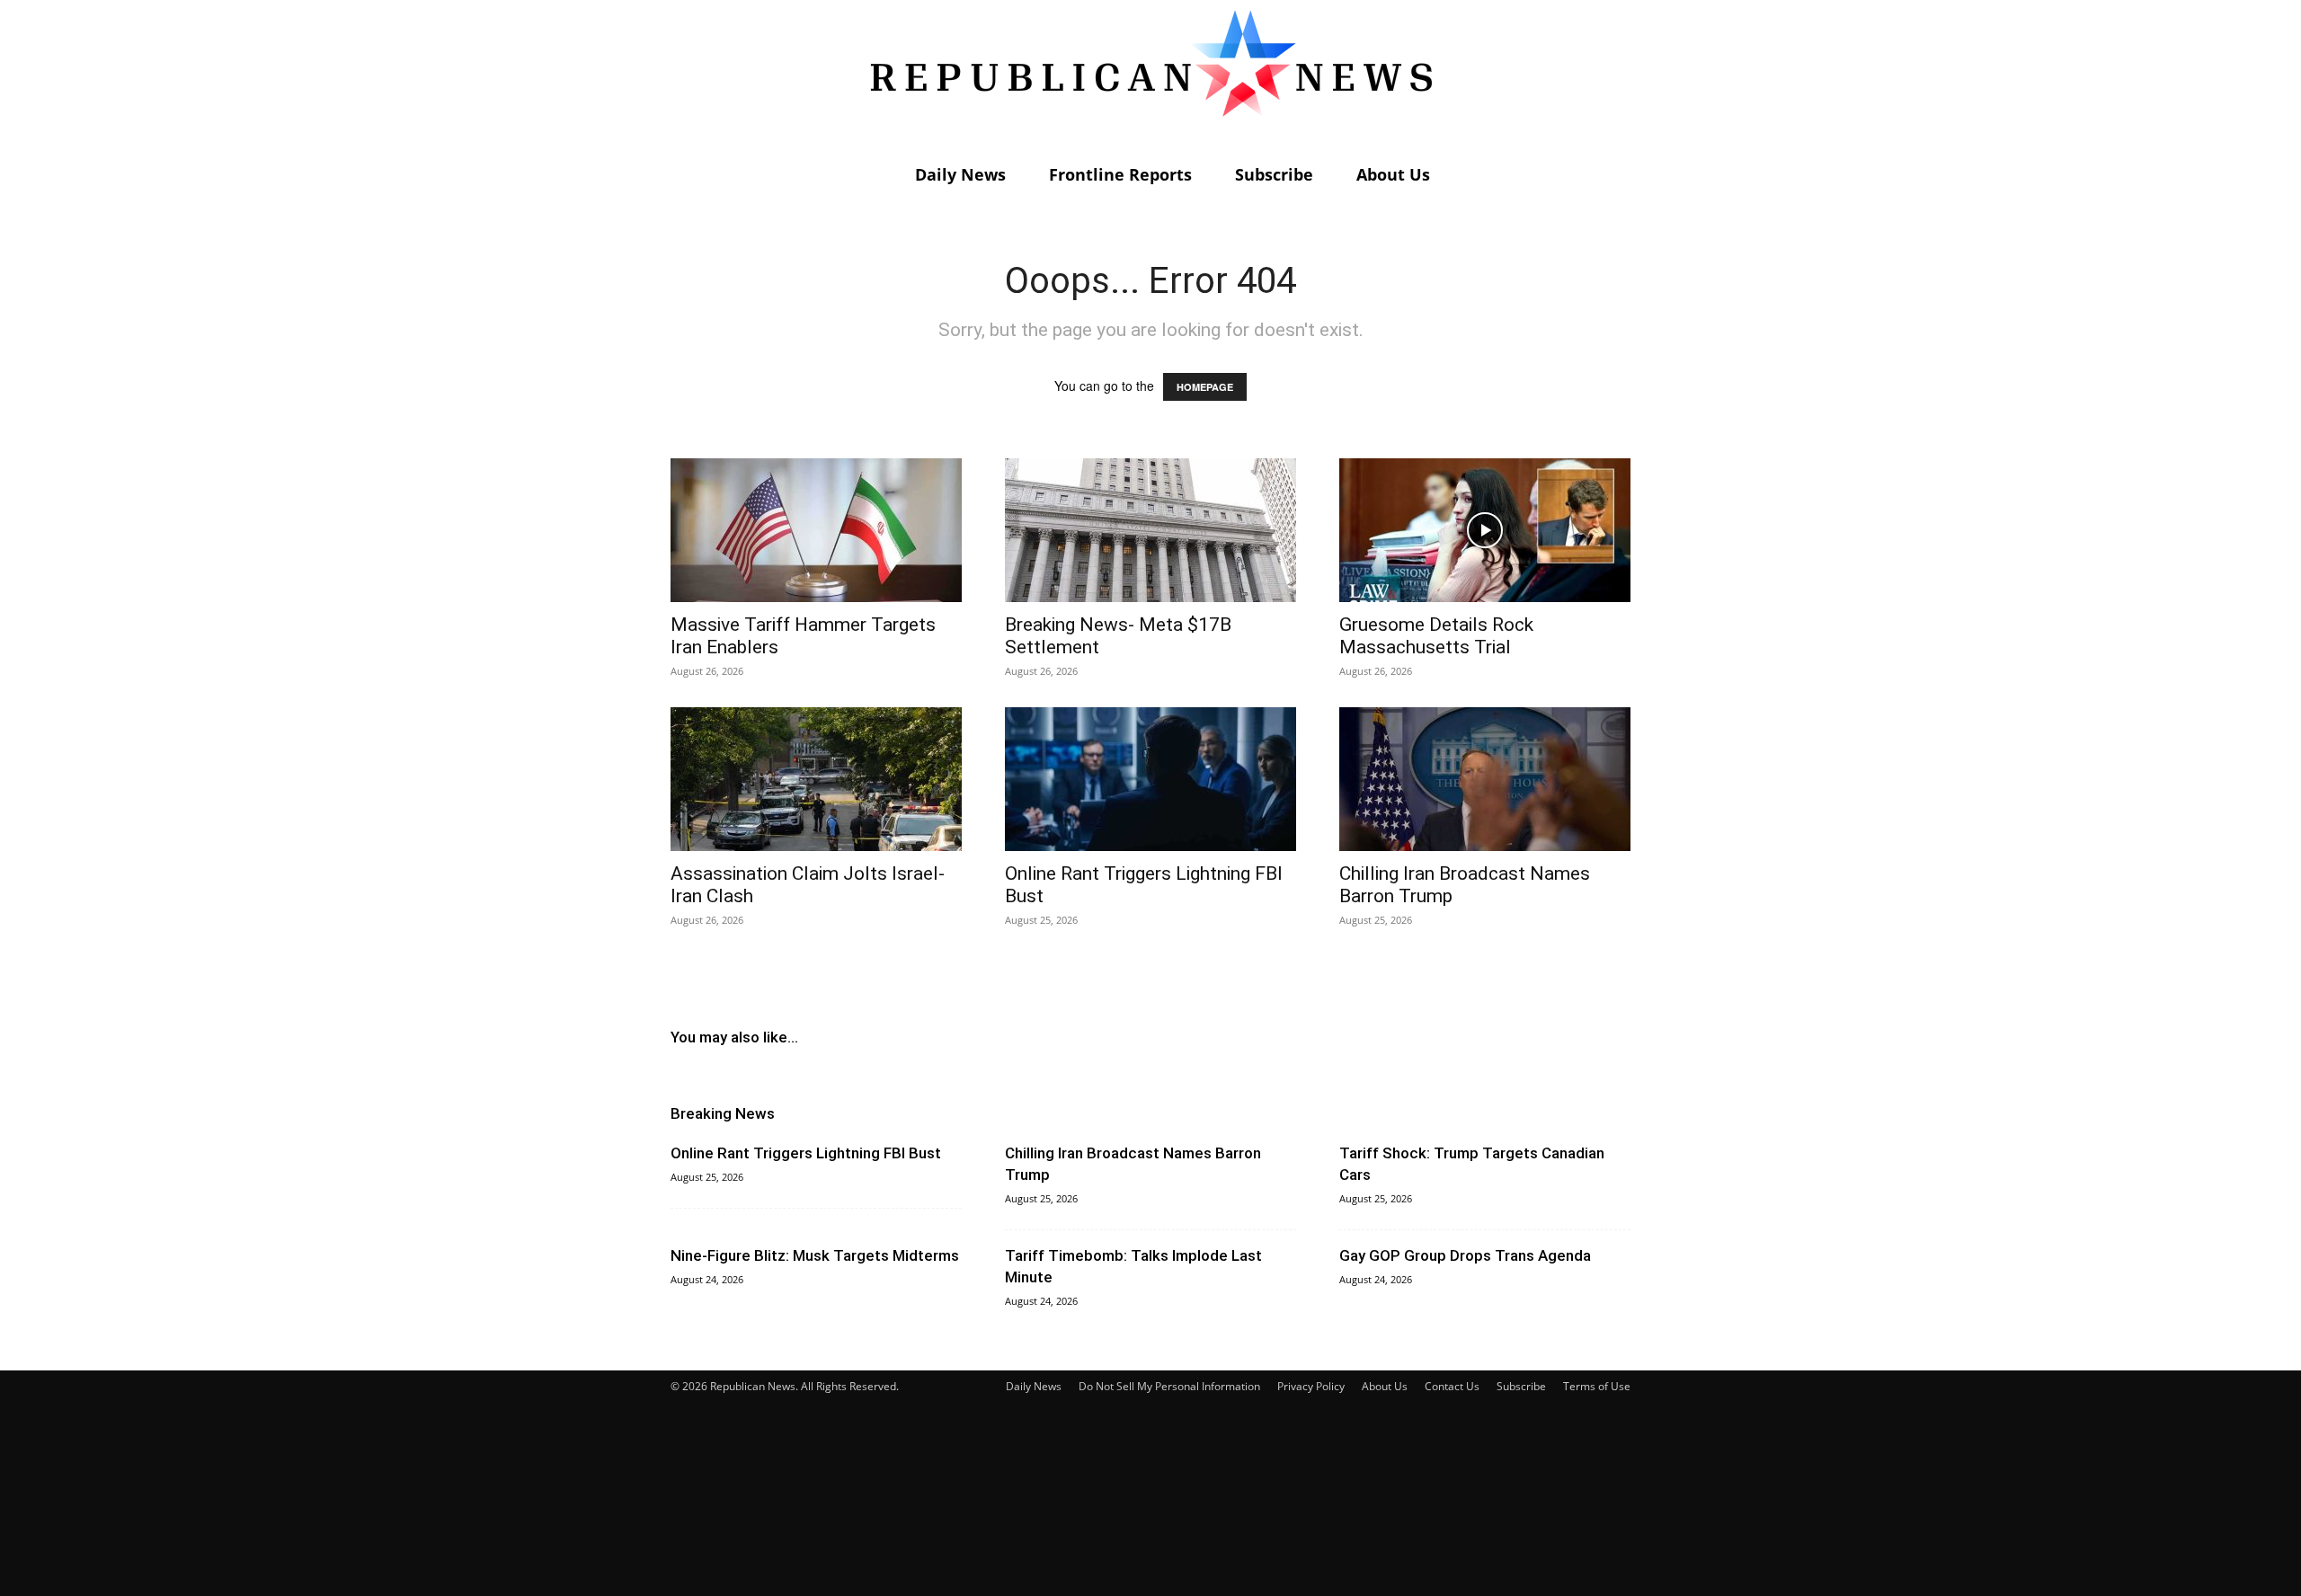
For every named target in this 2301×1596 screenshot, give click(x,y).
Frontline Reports (1120, 174)
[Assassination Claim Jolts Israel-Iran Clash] (816, 779)
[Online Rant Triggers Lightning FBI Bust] (1150, 779)
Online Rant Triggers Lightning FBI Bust (806, 1153)
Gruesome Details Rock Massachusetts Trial (1436, 636)
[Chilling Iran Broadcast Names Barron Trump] (1485, 779)
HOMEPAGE (1205, 387)
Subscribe (1274, 174)
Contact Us (1452, 1386)
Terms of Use (1597, 1386)
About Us (1393, 174)
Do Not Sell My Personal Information (1169, 1386)
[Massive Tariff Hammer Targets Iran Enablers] (816, 530)
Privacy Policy (1311, 1386)
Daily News (960, 174)
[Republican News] (1150, 76)
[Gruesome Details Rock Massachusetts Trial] (1485, 530)
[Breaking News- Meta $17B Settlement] (1150, 530)
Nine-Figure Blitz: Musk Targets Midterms (815, 1255)
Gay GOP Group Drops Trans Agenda (1465, 1255)
